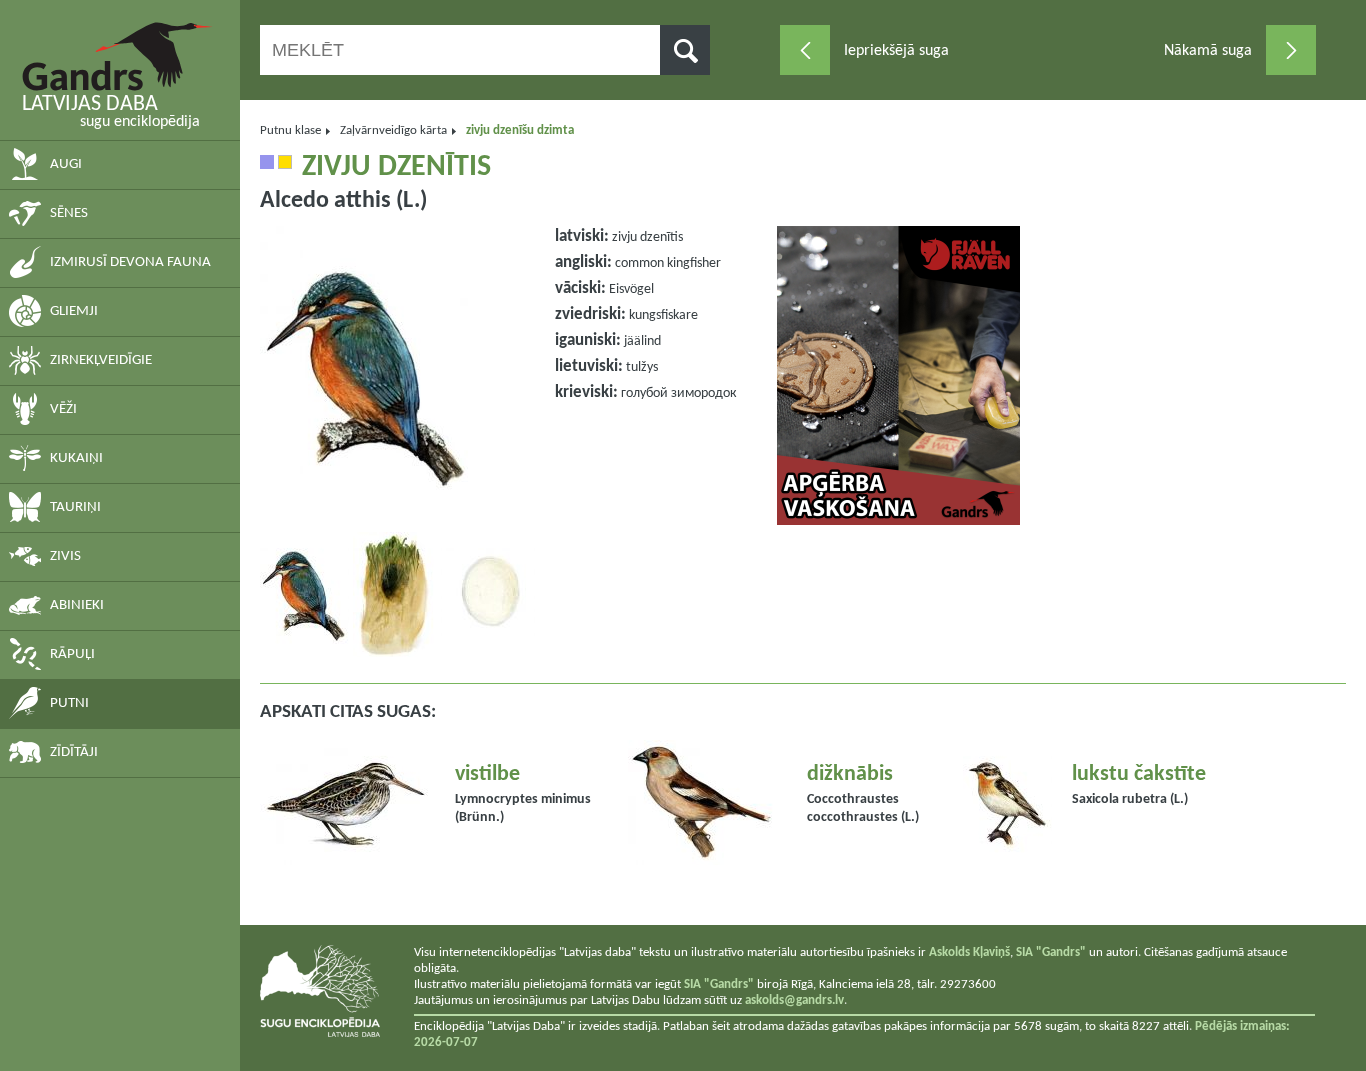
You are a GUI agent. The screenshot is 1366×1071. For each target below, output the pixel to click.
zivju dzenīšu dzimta (520, 130)
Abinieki (77, 605)
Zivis (65, 556)
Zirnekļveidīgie (101, 360)
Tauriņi (75, 507)
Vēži (63, 409)
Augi (66, 164)
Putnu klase (290, 130)
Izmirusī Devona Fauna (130, 262)
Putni (69, 703)
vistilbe (487, 774)
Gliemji (74, 311)
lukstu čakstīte (1139, 774)
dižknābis (850, 774)
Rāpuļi (72, 654)
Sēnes (69, 213)
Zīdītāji (74, 752)
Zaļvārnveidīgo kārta (393, 130)
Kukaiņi (76, 458)
